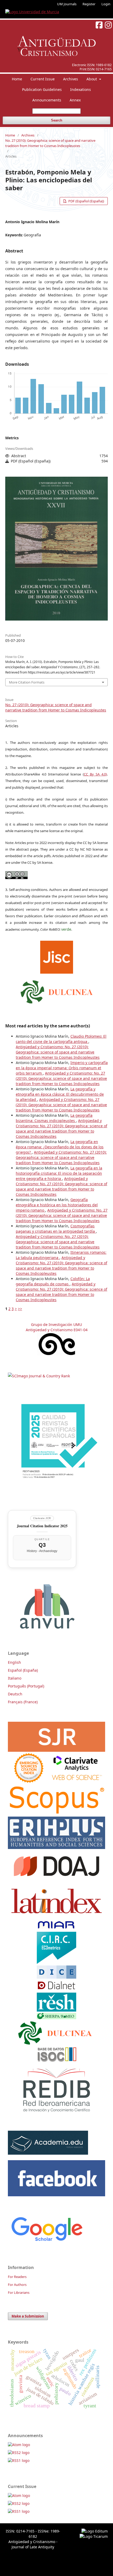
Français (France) (23, 1702)
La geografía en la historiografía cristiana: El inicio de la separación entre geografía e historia (59, 1173)
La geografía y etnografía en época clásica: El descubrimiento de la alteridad (60, 1094)
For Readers (17, 2277)
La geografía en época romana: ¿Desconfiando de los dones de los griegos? (60, 1147)
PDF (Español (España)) (86, 201)
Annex (75, 100)
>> (20, 1309)
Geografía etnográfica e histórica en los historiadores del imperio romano (57, 1205)
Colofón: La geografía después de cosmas (53, 1281)
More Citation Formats (27, 682)
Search (57, 120)
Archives (71, 79)
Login (106, 4)
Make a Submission (28, 2316)
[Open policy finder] (57, 956)
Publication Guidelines (42, 89)
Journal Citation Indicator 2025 (42, 1526)
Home (17, 79)
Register (89, 4)
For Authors (17, 2285)
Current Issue (43, 79)
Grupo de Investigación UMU (56, 1324)
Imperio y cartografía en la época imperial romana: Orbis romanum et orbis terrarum (62, 1068)
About (92, 79)
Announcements (47, 100)
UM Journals (67, 4)
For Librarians (19, 2292)
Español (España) (23, 1670)
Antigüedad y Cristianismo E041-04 (57, 1330)
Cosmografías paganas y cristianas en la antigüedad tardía (56, 1229)
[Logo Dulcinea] (57, 991)
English (14, 1662)
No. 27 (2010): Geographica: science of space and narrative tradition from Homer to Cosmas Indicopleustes (50, 143)
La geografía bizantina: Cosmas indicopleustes (54, 1118)
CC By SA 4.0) (95, 774)
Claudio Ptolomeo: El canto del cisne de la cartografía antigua (61, 1039)
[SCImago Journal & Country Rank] (39, 1376)
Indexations (81, 89)
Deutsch (15, 1694)
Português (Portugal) (26, 1686)
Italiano (15, 1678)
